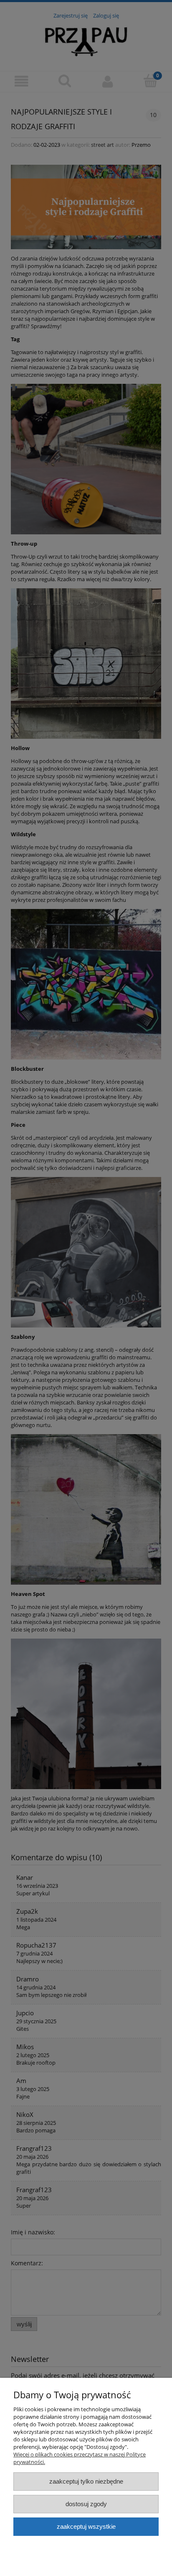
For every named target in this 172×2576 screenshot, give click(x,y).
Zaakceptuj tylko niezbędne (86, 2481)
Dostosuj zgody (86, 2504)
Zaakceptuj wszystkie (86, 2526)
